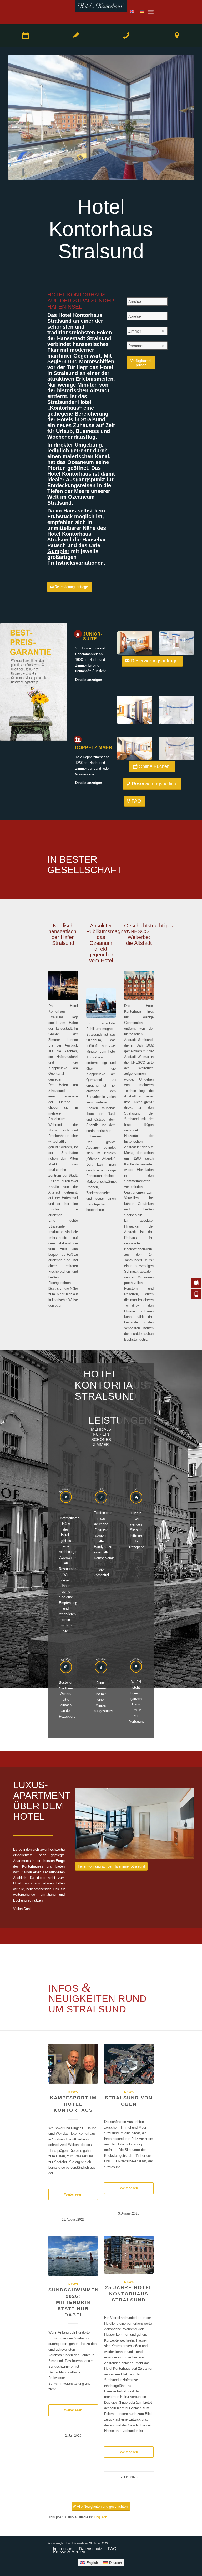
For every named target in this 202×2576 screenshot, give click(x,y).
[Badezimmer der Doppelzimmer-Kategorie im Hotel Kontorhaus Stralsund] (177, 749)
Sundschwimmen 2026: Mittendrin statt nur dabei (74, 2302)
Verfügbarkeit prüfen (141, 363)
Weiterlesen (73, 2194)
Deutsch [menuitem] (115, 2563)
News (73, 2092)
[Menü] (151, 12)
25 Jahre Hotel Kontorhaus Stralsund (129, 2294)
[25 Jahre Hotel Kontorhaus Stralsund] (129, 2255)
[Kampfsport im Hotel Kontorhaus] (73, 2064)
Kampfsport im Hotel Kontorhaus (73, 2104)
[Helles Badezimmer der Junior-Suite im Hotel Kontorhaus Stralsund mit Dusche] (177, 643)
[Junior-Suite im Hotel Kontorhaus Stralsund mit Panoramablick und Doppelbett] (135, 643)
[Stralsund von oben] (129, 2064)
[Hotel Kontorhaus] (101, 12)
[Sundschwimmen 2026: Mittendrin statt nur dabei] (73, 2256)
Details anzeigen (89, 680)
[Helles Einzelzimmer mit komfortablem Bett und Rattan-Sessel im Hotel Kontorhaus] (135, 710)
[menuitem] (151, 12)
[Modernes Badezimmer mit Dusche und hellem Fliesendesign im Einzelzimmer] (177, 710)
